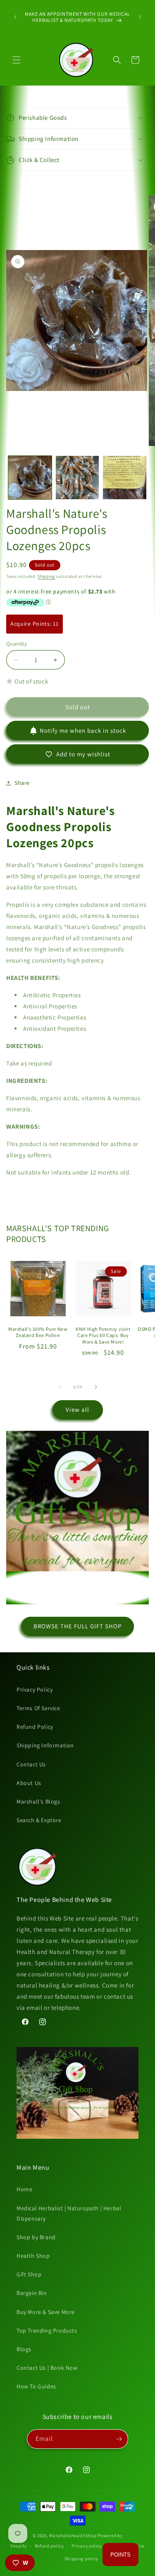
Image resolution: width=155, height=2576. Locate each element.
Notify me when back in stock (83, 730)
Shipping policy (82, 2559)
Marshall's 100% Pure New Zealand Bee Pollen (38, 1332)
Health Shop (33, 2256)
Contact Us (31, 1764)
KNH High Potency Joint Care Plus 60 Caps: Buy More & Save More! (103, 1335)
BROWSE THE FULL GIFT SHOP (77, 1626)
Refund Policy (35, 1727)
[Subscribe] (119, 2439)
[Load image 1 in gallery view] (30, 478)
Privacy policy (87, 2546)
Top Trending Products (47, 2331)
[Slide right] (96, 1387)
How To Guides (36, 2386)
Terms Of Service (38, 1708)
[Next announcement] (140, 17)
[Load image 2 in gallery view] (77, 478)
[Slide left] (60, 1387)
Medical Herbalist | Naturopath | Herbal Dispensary (69, 2213)
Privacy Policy (35, 1690)
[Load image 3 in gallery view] (125, 478)
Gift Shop (29, 2274)
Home (24, 2189)
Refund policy (49, 2546)
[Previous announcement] (15, 17)
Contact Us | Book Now (47, 2368)
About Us (29, 1783)
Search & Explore (39, 1820)
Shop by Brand (36, 2237)
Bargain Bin (32, 2293)
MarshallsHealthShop (73, 2535)
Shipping (46, 576)
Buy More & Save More (46, 2312)
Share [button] (22, 783)
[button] (17, 60)
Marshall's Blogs (38, 1802)
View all (77, 1410)
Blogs (24, 2349)
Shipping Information (45, 1745)
